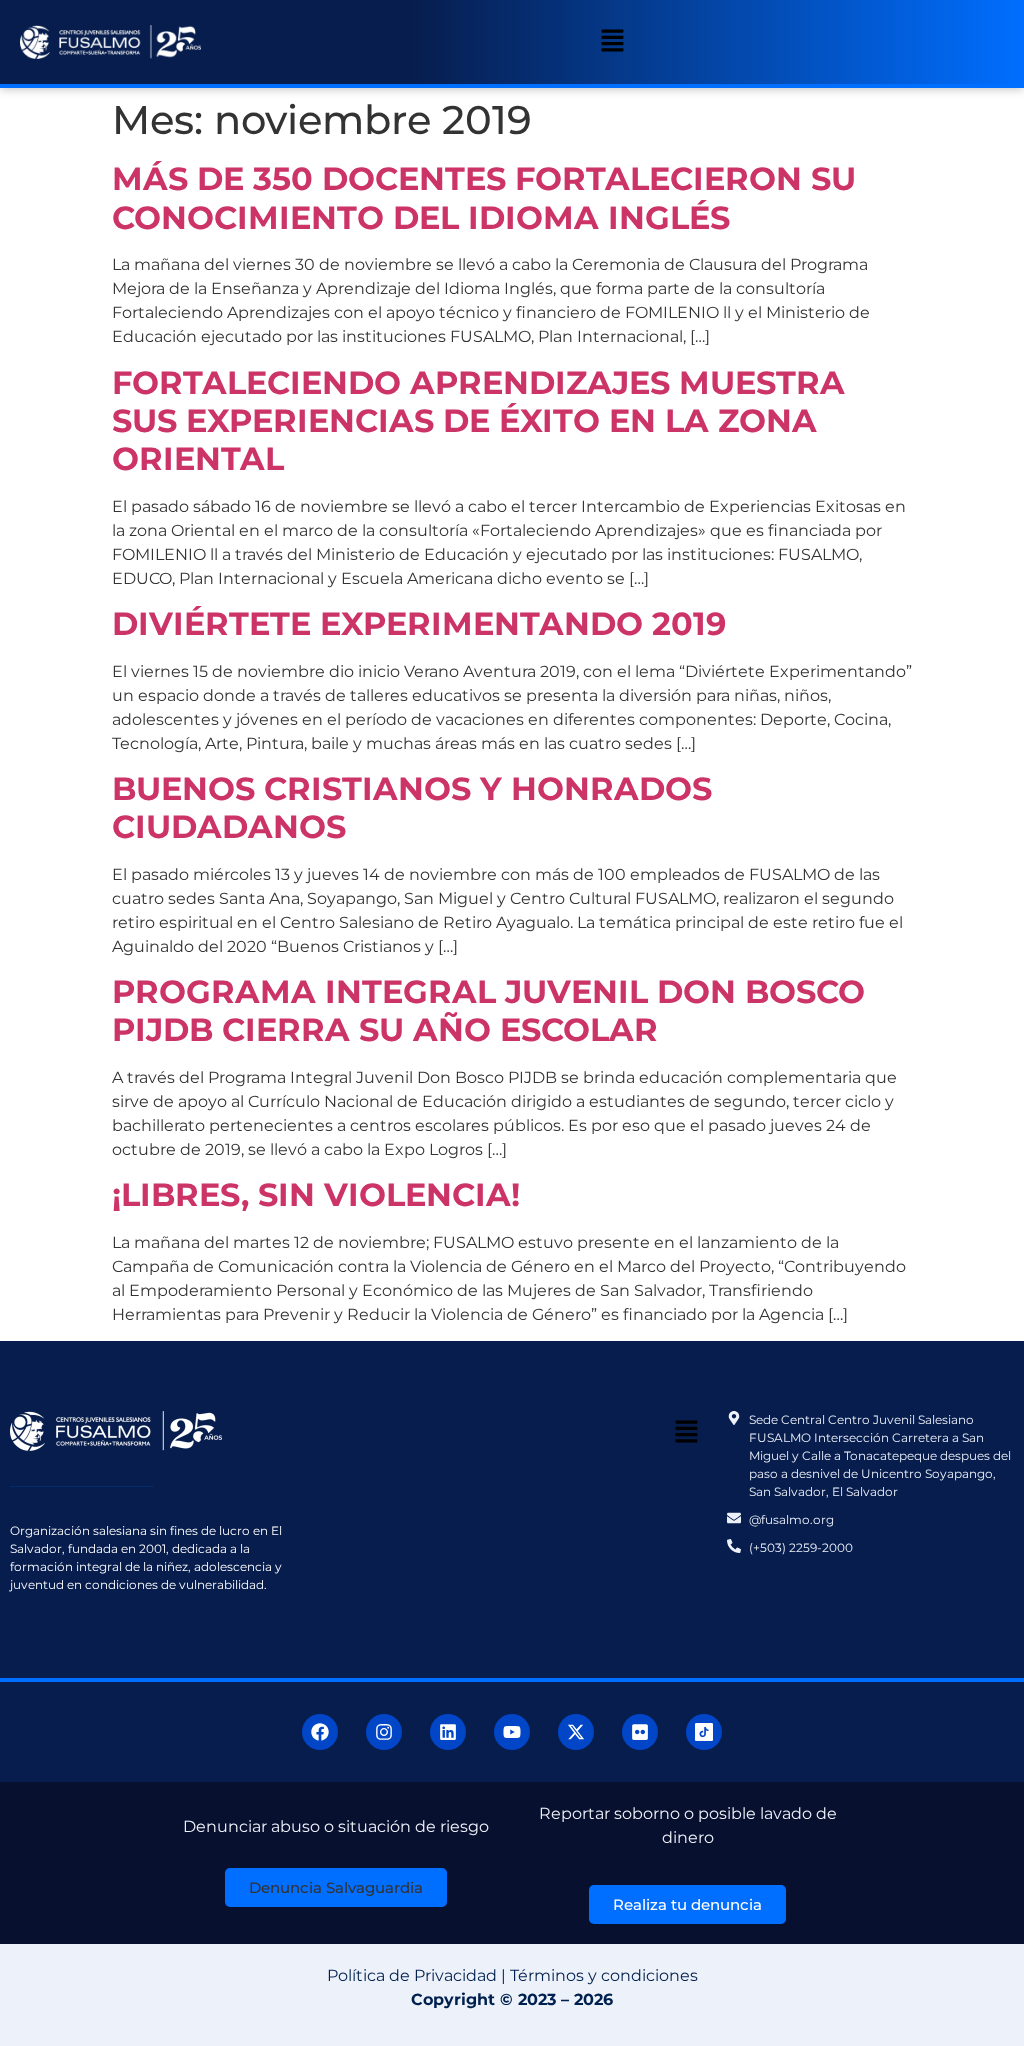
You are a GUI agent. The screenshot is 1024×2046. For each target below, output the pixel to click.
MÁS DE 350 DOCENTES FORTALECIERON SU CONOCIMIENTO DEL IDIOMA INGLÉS (484, 197)
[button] (612, 42)
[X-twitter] (576, 1732)
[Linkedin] (448, 1732)
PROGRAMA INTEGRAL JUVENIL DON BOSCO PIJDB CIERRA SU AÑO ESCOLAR (488, 1010)
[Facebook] (320, 1732)
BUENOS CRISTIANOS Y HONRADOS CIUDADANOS (412, 807)
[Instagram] (384, 1732)
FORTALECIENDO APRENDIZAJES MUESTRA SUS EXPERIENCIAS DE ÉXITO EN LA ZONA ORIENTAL (478, 421)
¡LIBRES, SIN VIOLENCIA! (316, 1194)
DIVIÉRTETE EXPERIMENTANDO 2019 (419, 623)
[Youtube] (512, 1732)
